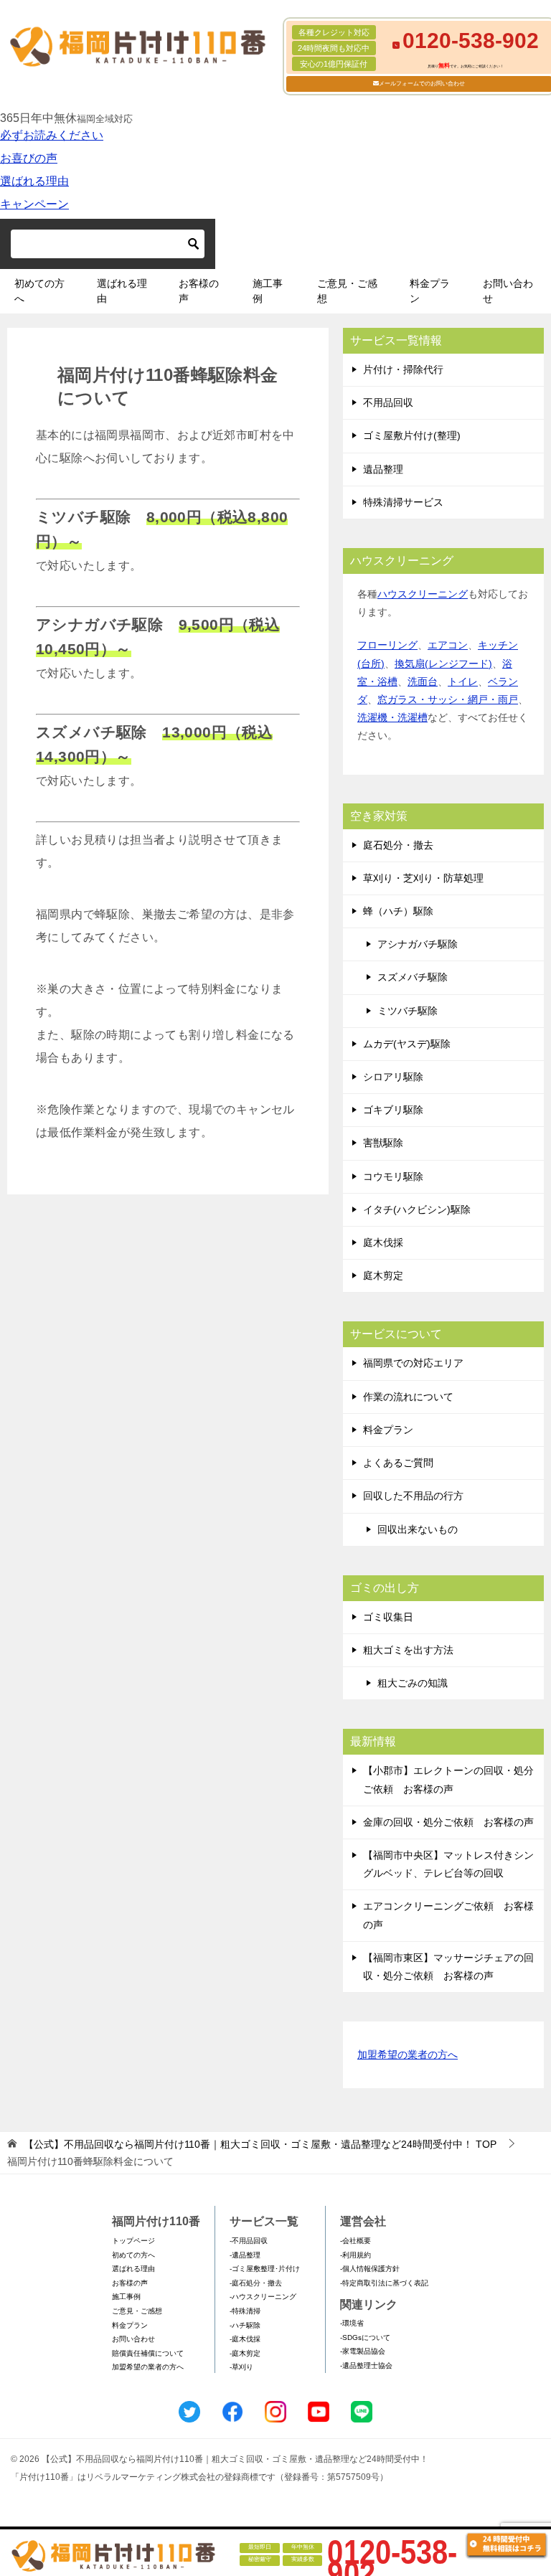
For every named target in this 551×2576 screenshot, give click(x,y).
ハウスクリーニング (423, 594)
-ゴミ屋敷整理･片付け (265, 2269)
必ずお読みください (52, 135)
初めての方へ (39, 291)
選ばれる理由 (34, 181)
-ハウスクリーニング (263, 2297)
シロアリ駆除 (393, 1077)
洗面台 (423, 681)
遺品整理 (383, 469)
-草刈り (241, 2367)
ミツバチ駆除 (408, 1011)
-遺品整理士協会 (366, 2365)
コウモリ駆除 (393, 1176)
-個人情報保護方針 (370, 2269)
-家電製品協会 (363, 2351)
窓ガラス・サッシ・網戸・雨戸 (448, 699)
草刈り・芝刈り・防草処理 (423, 878)
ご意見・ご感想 (347, 291)
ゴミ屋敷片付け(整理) (412, 435)
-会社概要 (355, 2241)
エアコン (448, 645)
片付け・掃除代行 (403, 369)
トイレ (463, 681)
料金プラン (430, 291)
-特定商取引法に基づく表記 (384, 2283)
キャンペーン (34, 204)
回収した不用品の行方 (413, 1496)
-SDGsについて (365, 2337)
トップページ (133, 2241)
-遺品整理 (245, 2255)
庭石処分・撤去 (398, 845)
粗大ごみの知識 (413, 1683)
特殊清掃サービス (403, 502)
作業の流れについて (408, 1397)
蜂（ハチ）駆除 (398, 911)
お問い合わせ (508, 291)
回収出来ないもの (418, 1529)
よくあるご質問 (398, 1463)
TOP (260, 2144)
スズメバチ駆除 (413, 977)
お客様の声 (199, 291)
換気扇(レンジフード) (443, 664)
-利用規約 (355, 2255)
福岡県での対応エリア (413, 1363)
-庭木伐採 (245, 2339)
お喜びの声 (29, 158)
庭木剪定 (383, 1275)
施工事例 (268, 291)
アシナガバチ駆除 (418, 944)
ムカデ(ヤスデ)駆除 (407, 1044)
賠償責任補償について (148, 2353)
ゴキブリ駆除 (393, 1110)
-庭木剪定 (245, 2353)
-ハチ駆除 (245, 2325)
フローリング (387, 645)
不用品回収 (388, 402)
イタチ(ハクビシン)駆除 (417, 1209)
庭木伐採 (383, 1242)
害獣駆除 (383, 1143)
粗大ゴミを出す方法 (408, 1650)
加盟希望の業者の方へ (408, 2054)
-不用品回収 (249, 2241)
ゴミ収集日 (388, 1617)
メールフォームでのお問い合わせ (422, 84)
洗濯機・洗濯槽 (392, 717)
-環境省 (352, 2323)
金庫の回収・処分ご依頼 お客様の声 (448, 1822)
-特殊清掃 (245, 2311)
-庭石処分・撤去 (256, 2283)
